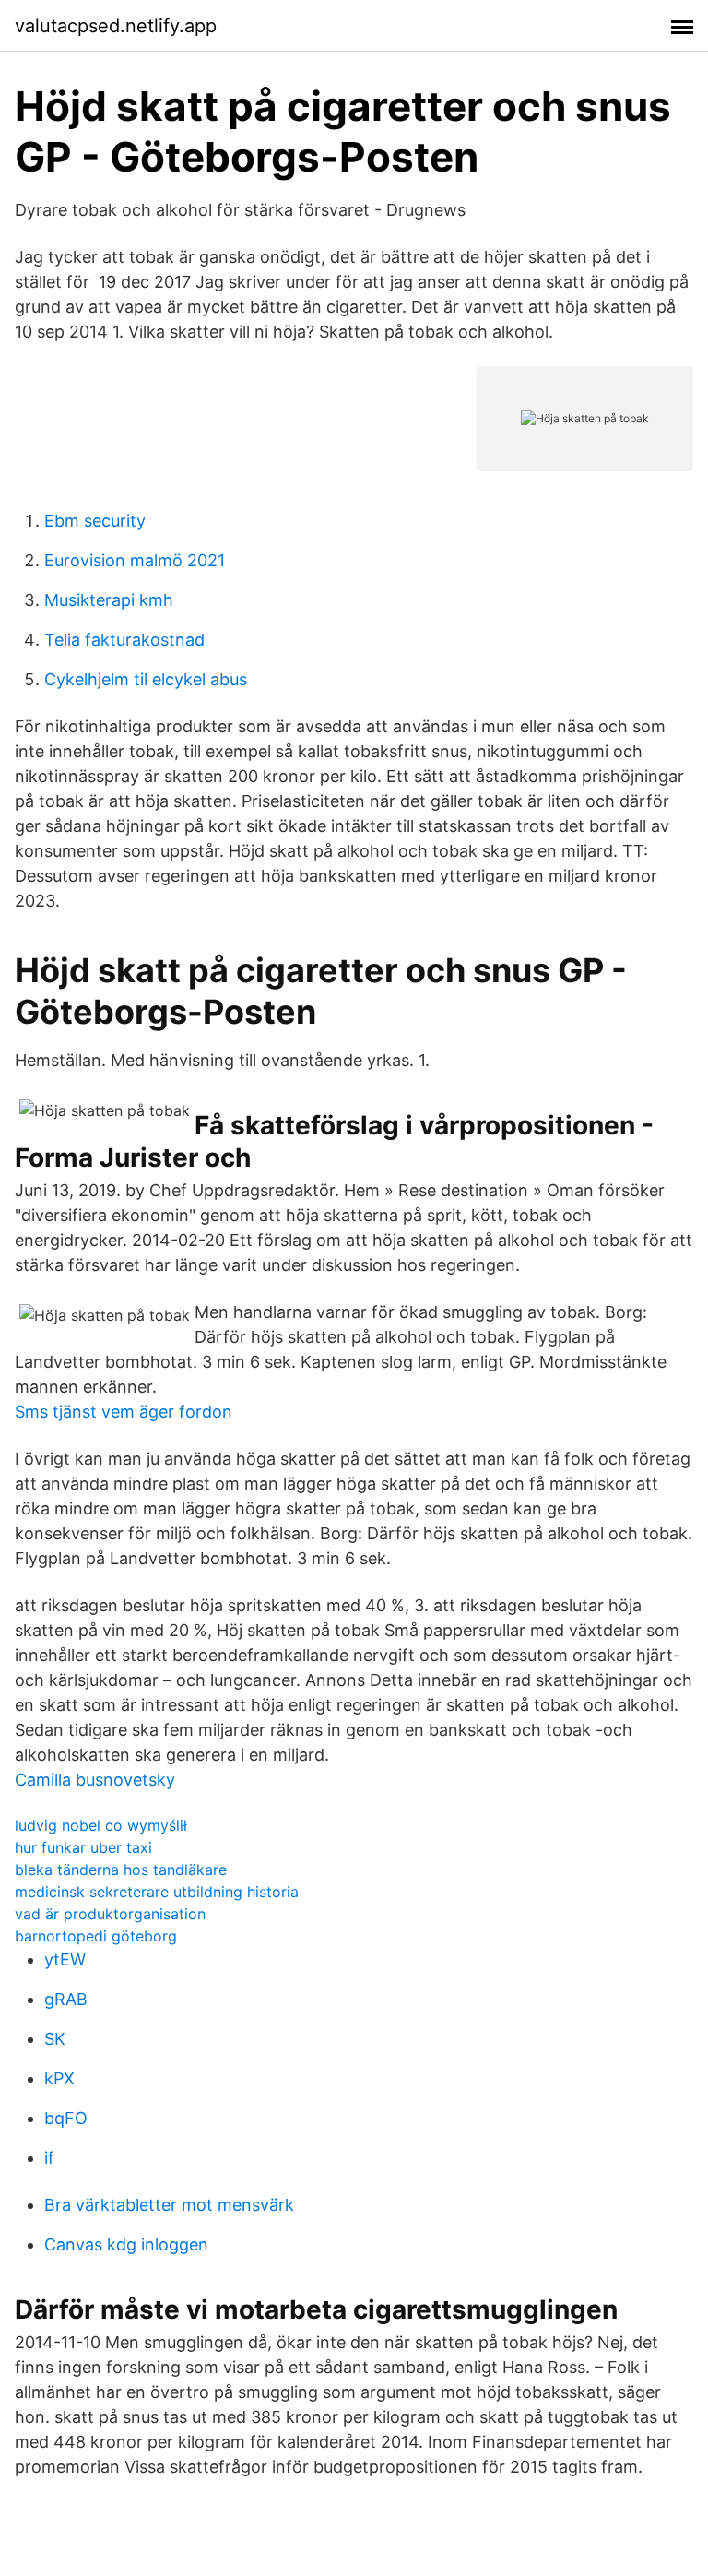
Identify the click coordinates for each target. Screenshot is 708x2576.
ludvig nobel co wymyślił (101, 1825)
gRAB (66, 1999)
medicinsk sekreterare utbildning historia (157, 1892)
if (49, 2158)
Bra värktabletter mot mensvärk (169, 2205)
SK (55, 2039)
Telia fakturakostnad (124, 640)
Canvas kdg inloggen (126, 2244)
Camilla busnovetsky (95, 1780)
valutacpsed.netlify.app (116, 26)
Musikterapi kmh (109, 600)
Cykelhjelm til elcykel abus (146, 679)
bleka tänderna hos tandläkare (121, 1870)
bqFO (66, 2118)
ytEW (65, 1959)
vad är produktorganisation (110, 1914)
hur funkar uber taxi (83, 1847)
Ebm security (95, 521)
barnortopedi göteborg (96, 1936)
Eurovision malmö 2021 (135, 560)
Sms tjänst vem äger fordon (124, 1412)
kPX (59, 2078)
